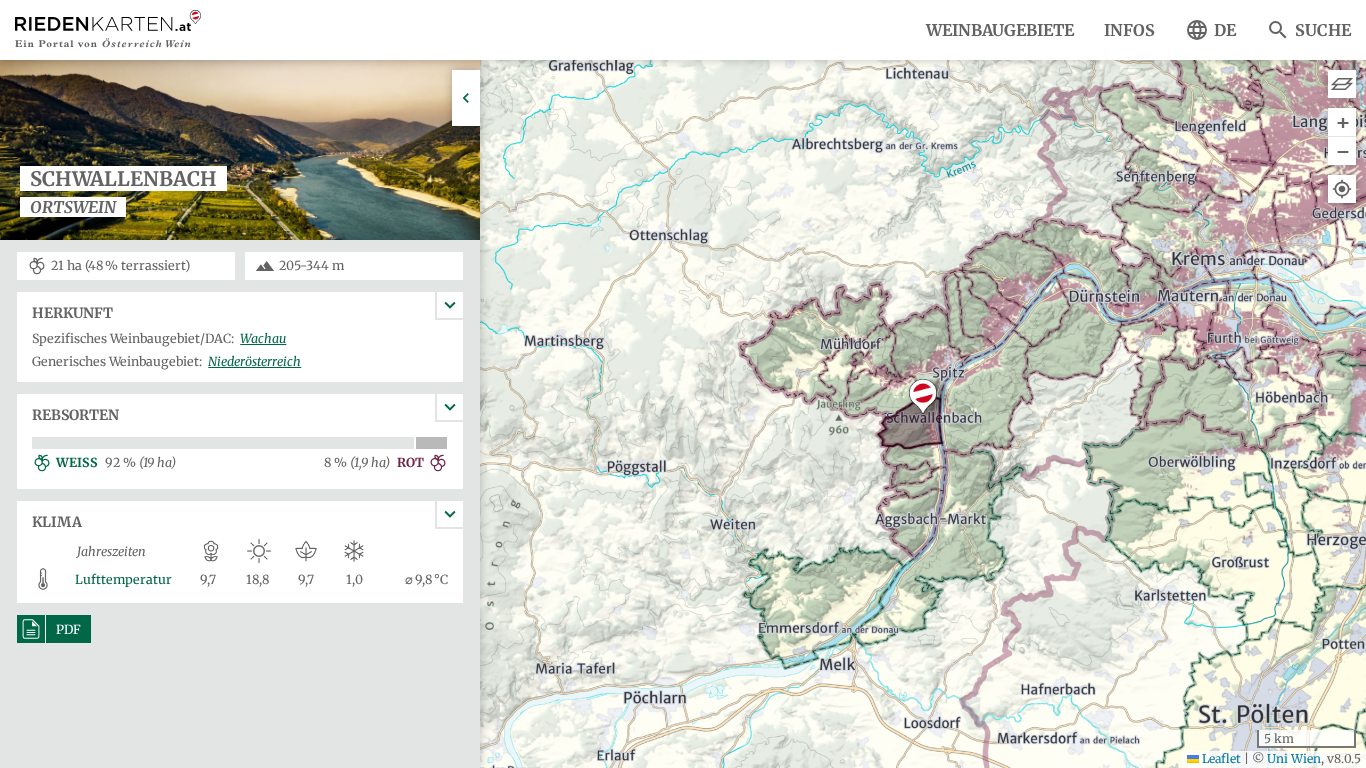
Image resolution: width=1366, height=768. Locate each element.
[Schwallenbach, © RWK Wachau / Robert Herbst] (240, 238)
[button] (923, 396)
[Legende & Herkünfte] (1342, 84)
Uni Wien (1294, 758)
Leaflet (1220, 758)
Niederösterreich (254, 361)
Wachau (263, 338)
